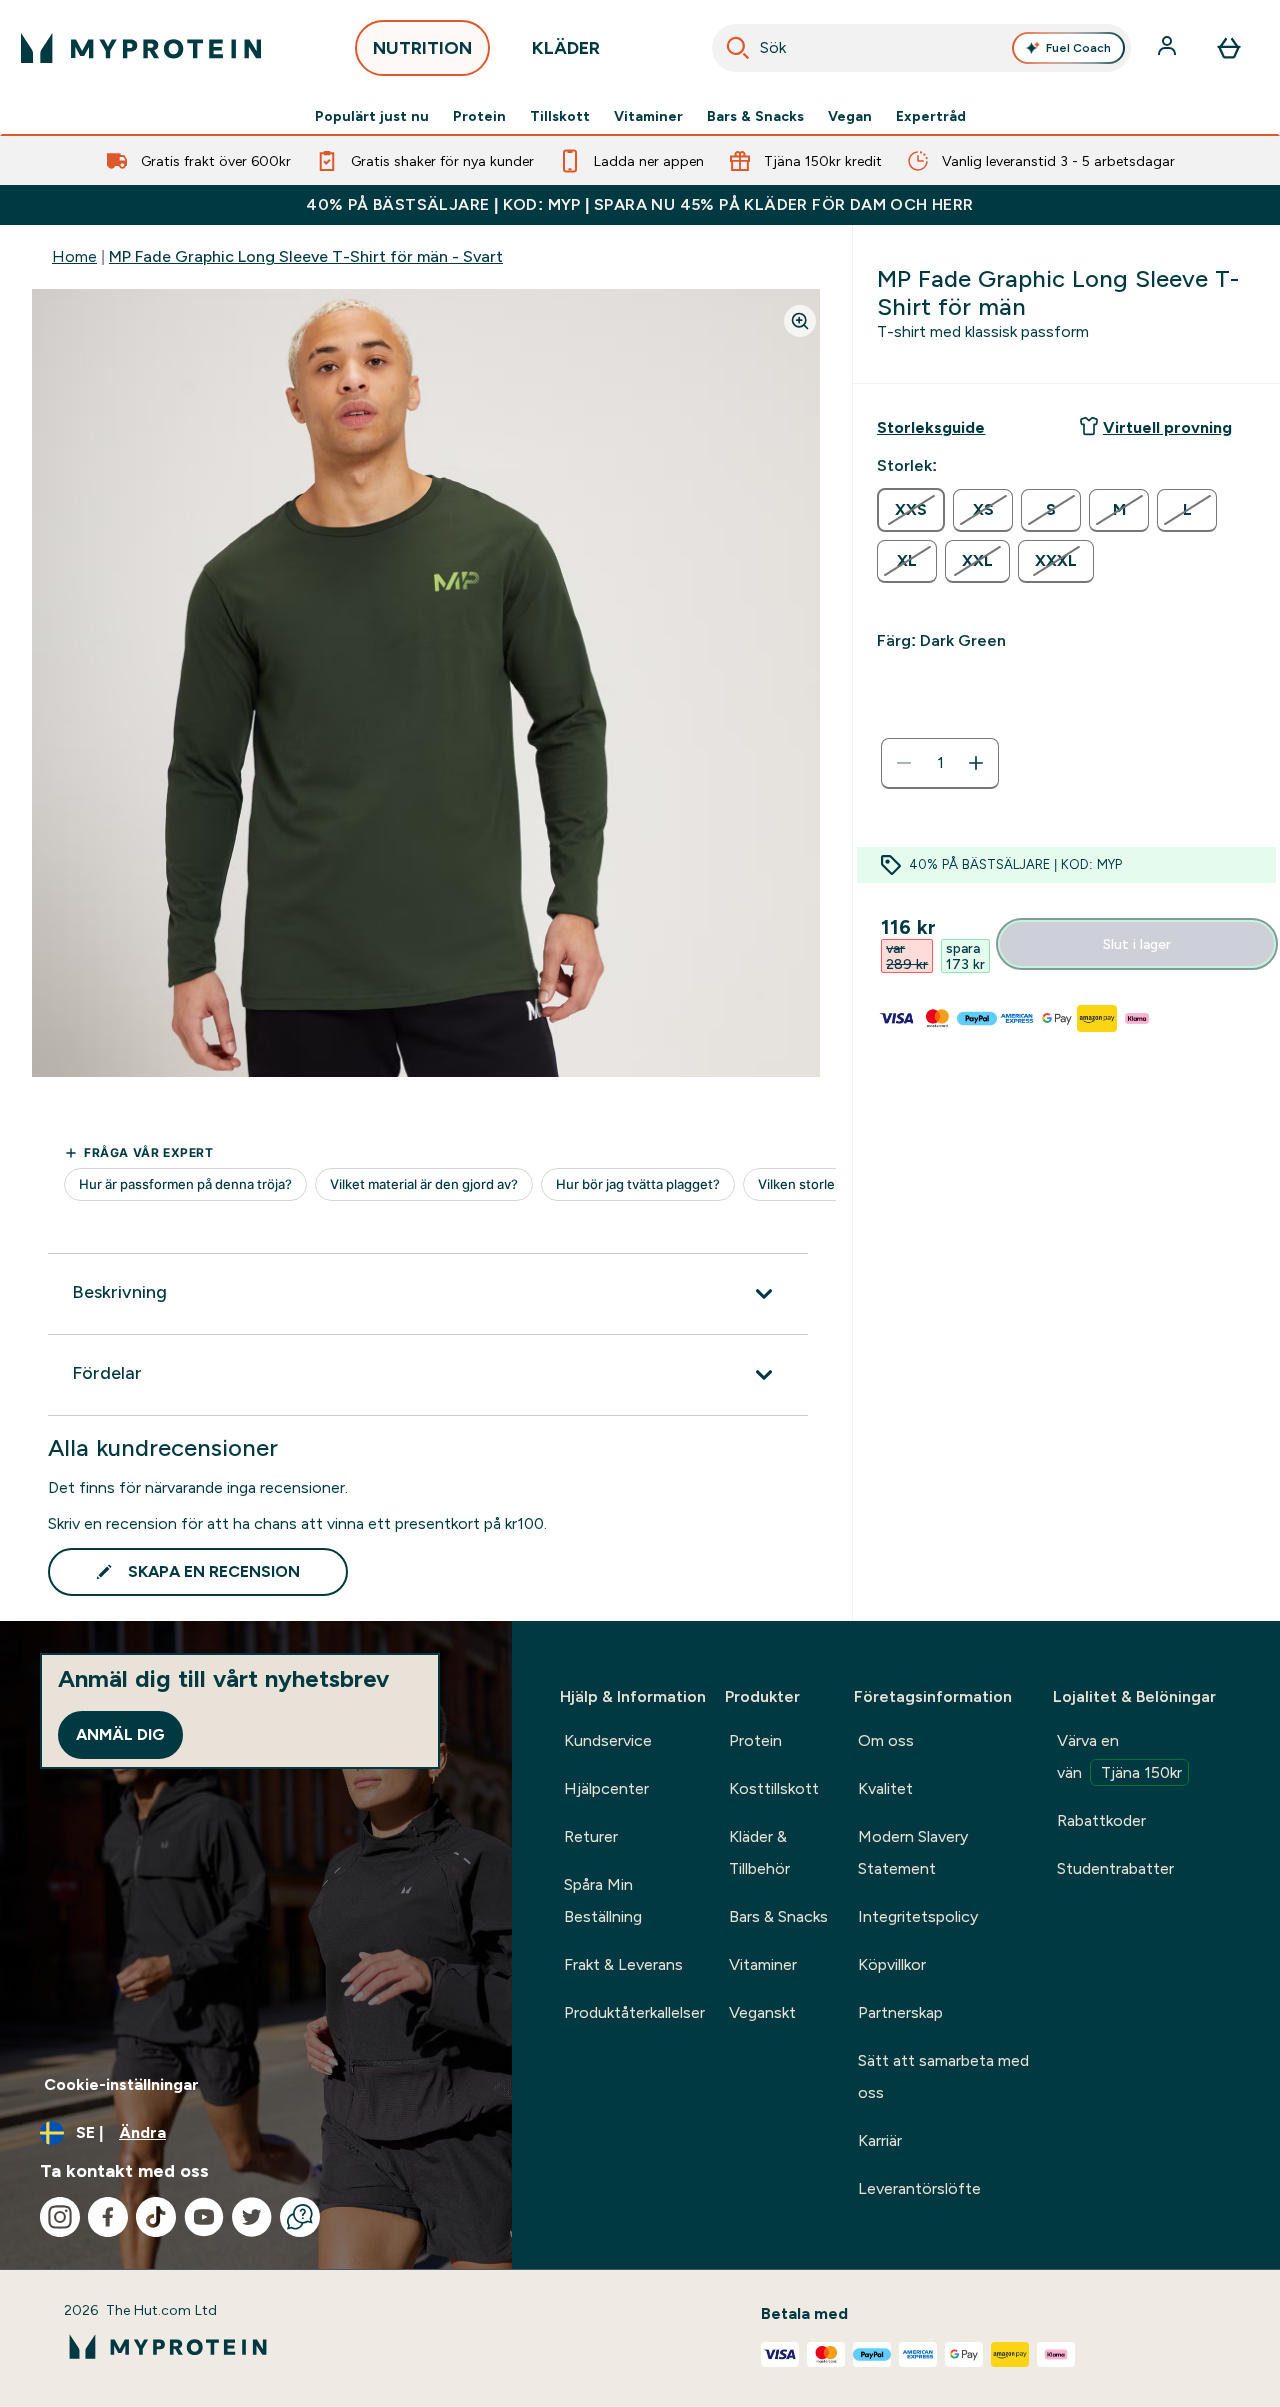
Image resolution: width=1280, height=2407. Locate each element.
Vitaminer (648, 116)
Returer (591, 1836)
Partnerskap (900, 2012)
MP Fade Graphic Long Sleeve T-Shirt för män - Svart (306, 256)
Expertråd (931, 116)
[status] (940, 763)
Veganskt (762, 2012)
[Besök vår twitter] (252, 2217)
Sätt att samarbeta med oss (943, 2076)
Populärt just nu (372, 116)
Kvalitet (885, 1788)
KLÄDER (566, 48)
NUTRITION (422, 48)
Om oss (886, 1740)
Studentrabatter (1115, 1868)
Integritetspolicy (918, 1916)
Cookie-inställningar (121, 2084)
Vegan (850, 116)
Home (74, 256)
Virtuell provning (1167, 427)
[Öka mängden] (976, 763)
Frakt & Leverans (623, 1964)
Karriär (880, 2140)
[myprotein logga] (141, 48)
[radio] (911, 510)
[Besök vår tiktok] (156, 2217)
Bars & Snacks (755, 116)
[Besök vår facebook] (108, 2217)
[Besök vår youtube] (204, 2217)
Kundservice (608, 1740)
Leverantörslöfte (919, 2188)
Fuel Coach (1078, 48)
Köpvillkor (892, 1964)
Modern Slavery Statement (913, 1852)
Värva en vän (1119, 1756)
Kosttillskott (774, 1788)
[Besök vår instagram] (60, 2217)
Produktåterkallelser (634, 2012)
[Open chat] (300, 2217)
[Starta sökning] (738, 48)
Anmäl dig (120, 1734)
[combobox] (921, 48)
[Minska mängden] (904, 763)
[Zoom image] (800, 321)
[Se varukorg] (1229, 48)
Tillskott (560, 116)
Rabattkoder (1101, 1820)
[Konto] (1169, 48)
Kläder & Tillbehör (759, 1852)
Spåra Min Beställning (603, 1900)
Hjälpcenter (606, 1788)
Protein (479, 116)
